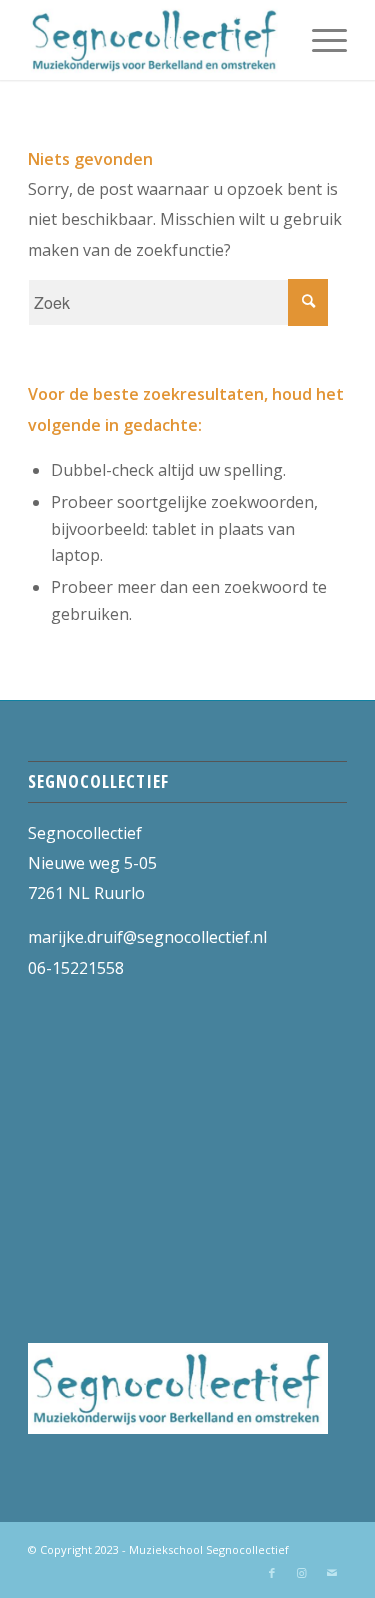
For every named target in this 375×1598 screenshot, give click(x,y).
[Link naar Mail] (332, 1573)
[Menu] (319, 40)
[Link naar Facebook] (272, 1573)
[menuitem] (319, 40)
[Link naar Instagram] (302, 1573)
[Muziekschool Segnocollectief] (155, 40)
